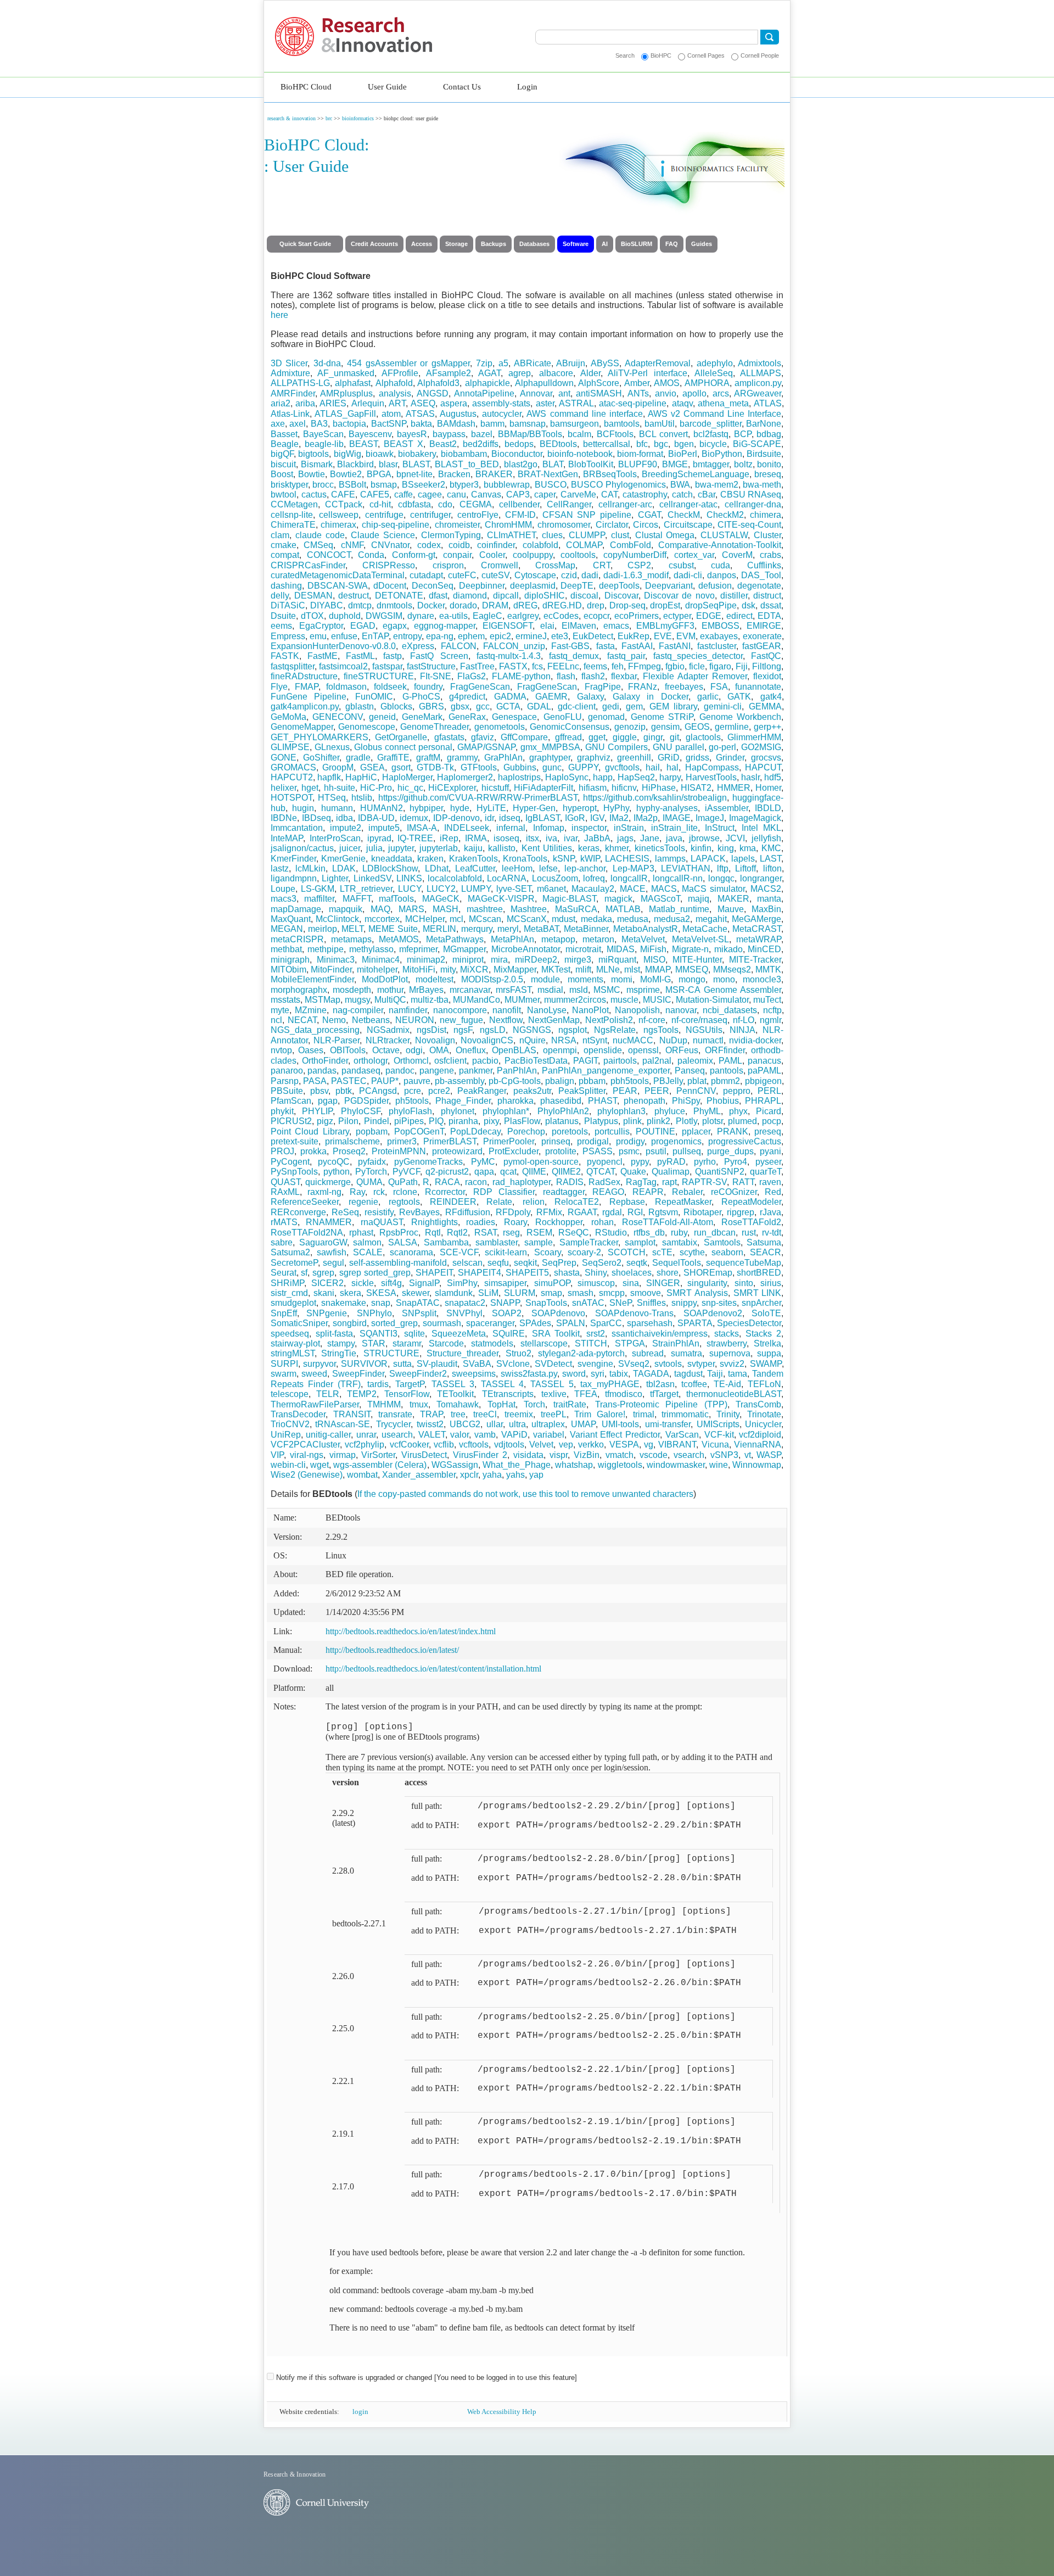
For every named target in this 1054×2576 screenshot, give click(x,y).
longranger (761, 878)
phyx (738, 1111)
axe (278, 424)
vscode (654, 1455)
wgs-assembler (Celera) (380, 1465)
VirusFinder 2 (480, 1455)
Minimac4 (381, 960)
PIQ (436, 1121)
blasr (388, 464)
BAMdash (456, 424)
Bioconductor (517, 454)
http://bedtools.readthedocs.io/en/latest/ (392, 1650)
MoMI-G (655, 979)
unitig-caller (328, 1435)
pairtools (620, 1061)
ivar (571, 838)
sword (574, 1374)
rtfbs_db (649, 1233)
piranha (463, 1121)
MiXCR (474, 970)
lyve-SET (514, 889)
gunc (552, 767)
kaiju (473, 848)
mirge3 (578, 960)
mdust (564, 919)
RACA (447, 1182)
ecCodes (561, 616)
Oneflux (471, 1050)
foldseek (390, 687)
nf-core (652, 1020)
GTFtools (479, 767)
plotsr (713, 1121)
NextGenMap (554, 1020)
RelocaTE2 (577, 1202)
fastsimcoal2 (343, 666)
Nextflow (506, 1020)
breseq (768, 474)
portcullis (612, 1131)
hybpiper (426, 808)
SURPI (284, 1364)
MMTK (768, 970)
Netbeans (371, 1020)
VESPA (624, 1445)
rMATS (284, 1222)
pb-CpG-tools (515, 1081)
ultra (517, 1424)
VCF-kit (719, 1435)
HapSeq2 (636, 777)
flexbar (624, 676)
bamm (492, 424)
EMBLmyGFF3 (665, 626)
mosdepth (352, 990)
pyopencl (605, 1162)
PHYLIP (317, 1111)
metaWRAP (759, 939)
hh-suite (340, 788)
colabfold (540, 545)
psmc (629, 1151)
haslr (750, 777)
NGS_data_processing (315, 1030)
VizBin (587, 1455)
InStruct (720, 828)
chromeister (457, 525)
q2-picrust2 (447, 1172)
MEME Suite (393, 929)
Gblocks (396, 706)
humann (337, 808)
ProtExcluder (514, 1151)
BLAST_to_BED (467, 464)
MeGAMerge (756, 919)
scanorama (411, 1252)
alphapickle (487, 383)
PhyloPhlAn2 (563, 1111)
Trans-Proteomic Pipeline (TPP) (661, 1404)
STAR (374, 1343)
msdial (550, 990)
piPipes (409, 1121)
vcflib (444, 1445)
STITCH (591, 1343)
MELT (352, 929)
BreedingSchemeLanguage (696, 474)
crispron (448, 565)
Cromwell (500, 565)
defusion (715, 586)
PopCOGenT (419, 1131)
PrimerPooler (509, 1141)
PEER (657, 1091)
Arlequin (368, 403)
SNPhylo (374, 1313)
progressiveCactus (745, 1141)
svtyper (701, 1364)
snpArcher (761, 1303)
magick (618, 899)
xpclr (469, 1475)
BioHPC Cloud (306, 87)
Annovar (536, 393)
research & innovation (291, 118)
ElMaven (579, 626)
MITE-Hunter (697, 960)
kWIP (590, 859)
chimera (766, 515)
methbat (286, 949)
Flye (279, 687)
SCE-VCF (459, 1252)
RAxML (285, 1192)
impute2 (346, 828)
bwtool (284, 494)
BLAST (416, 464)
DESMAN (313, 596)
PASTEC (349, 1081)
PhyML (707, 1111)
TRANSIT (352, 1414)
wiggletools (620, 1465)
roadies (481, 1222)
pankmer (476, 1071)
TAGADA (651, 1374)
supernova (730, 1353)
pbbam (592, 1081)
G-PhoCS (421, 697)
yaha (492, 1475)
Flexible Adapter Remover (695, 676)
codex (429, 545)
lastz (280, 868)
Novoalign (435, 1040)
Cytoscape (535, 575)
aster (545, 403)
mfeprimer (418, 949)
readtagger (564, 1192)
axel (298, 424)
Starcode (446, 1343)
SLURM (520, 1293)
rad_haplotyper (522, 1182)
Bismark (317, 464)
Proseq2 (349, 1151)
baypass (449, 434)
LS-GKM (318, 889)
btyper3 (464, 485)
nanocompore (460, 1010)
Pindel (377, 1121)
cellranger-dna (753, 504)
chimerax (338, 525)
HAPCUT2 (292, 777)
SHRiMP (287, 1283)
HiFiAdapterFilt (543, 788)
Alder (590, 373)
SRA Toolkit (556, 1334)
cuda (721, 565)
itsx (532, 838)
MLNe (608, 970)
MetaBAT (541, 929)
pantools (727, 1071)
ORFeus (682, 1050)
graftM (428, 758)
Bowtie (312, 474)
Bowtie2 (346, 474)
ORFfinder (725, 1050)
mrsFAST (514, 990)
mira (499, 960)
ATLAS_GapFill (345, 414)
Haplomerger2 (465, 777)
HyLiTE (491, 808)
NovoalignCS (487, 1040)
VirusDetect (424, 1455)
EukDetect (593, 636)
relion (534, 1202)
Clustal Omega (665, 535)
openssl (643, 1050)
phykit (282, 1111)
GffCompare (524, 737)
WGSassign (455, 1465)
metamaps (351, 939)
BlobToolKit (591, 464)
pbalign (560, 1081)
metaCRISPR (297, 939)
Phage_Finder (463, 1101)
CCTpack (344, 504)
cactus (314, 494)
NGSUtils (704, 1030)
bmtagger (711, 464)
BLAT (553, 464)
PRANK (733, 1131)
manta (769, 899)
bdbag (769, 434)
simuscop (596, 1283)
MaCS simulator (713, 889)
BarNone (764, 424)
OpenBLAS (514, 1050)
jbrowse (704, 838)
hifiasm (593, 788)
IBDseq (316, 818)
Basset (284, 434)
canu (456, 494)
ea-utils (453, 616)
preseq (768, 1131)
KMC (771, 848)
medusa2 (672, 919)
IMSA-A (422, 828)
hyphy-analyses (667, 808)
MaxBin (766, 909)
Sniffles (651, 1303)
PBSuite (287, 1091)
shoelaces (632, 1273)
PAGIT (585, 1061)
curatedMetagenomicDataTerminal (338, 575)
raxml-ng (324, 1192)
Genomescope (367, 727)
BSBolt (352, 485)
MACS (664, 889)
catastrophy (645, 494)
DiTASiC (288, 605)
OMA (439, 1050)
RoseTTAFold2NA (307, 1233)
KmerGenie (343, 859)
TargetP (410, 1384)
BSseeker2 (424, 485)
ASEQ (423, 403)
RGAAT (582, 1212)
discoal (584, 596)
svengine (595, 1364)
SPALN (571, 1323)
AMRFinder (293, 393)
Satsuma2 (290, 1252)
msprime (643, 990)
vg (649, 1445)
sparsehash (650, 1323)
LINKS (409, 878)
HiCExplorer (452, 788)
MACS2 (766, 889)
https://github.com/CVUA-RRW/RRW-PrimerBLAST (478, 798)
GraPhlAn (503, 758)
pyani (770, 1151)
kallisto (502, 848)
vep (566, 1445)
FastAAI (637, 646)
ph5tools (412, 1101)
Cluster (767, 535)
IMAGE (677, 818)
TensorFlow (407, 1394)
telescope (290, 1394)
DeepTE (577, 586)
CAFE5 (375, 494)
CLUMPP (587, 535)
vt (748, 1455)
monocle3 (762, 979)
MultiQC (390, 1000)
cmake (284, 545)
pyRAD (671, 1162)
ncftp (772, 1010)
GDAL (539, 706)
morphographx (299, 990)
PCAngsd (378, 1091)
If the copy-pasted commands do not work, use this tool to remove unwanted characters (525, 1494)
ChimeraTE (293, 525)
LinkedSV (372, 878)
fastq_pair (626, 656)
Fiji (742, 666)
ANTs (638, 393)
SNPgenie (327, 1313)
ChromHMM (508, 525)
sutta (402, 1364)
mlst (632, 970)
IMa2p (646, 818)
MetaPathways (455, 939)
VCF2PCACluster (305, 1445)
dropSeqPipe (711, 605)
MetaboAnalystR (646, 929)
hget (310, 788)
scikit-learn (506, 1252)
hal (672, 767)
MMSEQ (692, 970)
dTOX (312, 616)
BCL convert (663, 434)
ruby (679, 1233)
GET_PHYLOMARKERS (319, 737)
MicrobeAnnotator (526, 949)
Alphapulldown (544, 383)
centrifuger (430, 515)
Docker (431, 605)
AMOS (667, 383)
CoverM (737, 555)
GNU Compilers (616, 747)
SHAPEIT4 (480, 1273)
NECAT (302, 1020)
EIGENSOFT (508, 626)
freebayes (684, 687)
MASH (445, 909)
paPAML (764, 1071)
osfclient (450, 1061)
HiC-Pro (376, 788)
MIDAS (621, 949)
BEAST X (403, 444)
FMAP (307, 687)
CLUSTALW (724, 535)
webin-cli (288, 1465)
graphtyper (550, 758)
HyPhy (616, 808)
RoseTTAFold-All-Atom (668, 1222)
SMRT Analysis (697, 1293)
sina (631, 1283)
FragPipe (603, 687)
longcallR (629, 878)
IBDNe (284, 818)
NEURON (415, 1020)
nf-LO (744, 1020)
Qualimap (671, 1172)
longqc (721, 878)
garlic (708, 697)
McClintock (337, 919)
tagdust (688, 1374)
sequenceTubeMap (744, 1263)
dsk (749, 605)
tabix (619, 1374)
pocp (772, 1121)
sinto (744, 1283)
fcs (537, 666)
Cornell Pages (706, 55)
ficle (697, 666)
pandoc (400, 1071)
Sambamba (446, 1242)
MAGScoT (660, 899)
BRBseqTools (610, 474)
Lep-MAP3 (633, 868)
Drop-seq (627, 605)
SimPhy (462, 1283)
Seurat (284, 1273)
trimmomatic (685, 1414)
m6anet (551, 889)
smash (581, 1293)
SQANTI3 (379, 1334)
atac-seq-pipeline (633, 403)
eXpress (418, 646)
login (360, 2412)
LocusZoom (555, 878)
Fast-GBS (570, 646)
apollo (694, 393)
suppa (769, 1353)
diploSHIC (545, 596)
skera (351, 1293)
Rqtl (433, 1233)
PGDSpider (366, 1101)
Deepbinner (482, 586)
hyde (460, 808)
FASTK (285, 656)
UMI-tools (620, 1424)
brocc (323, 485)
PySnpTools (294, 1172)
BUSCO (551, 485)
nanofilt (507, 1010)
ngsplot (573, 1030)
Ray (357, 1192)
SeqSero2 (602, 1263)
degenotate (759, 586)
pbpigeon (763, 1081)
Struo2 (518, 1353)
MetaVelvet (643, 939)
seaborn (727, 1252)
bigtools (313, 454)
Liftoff (745, 868)
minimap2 (426, 960)
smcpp (612, 1293)
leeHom (517, 868)
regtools (404, 1202)
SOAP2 (507, 1313)
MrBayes (426, 990)
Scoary (548, 1252)
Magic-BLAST (569, 899)
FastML (360, 656)
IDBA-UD (376, 818)
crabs (770, 555)
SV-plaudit (437, 1364)
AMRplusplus (346, 393)
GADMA (510, 697)
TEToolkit (455, 1394)
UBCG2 (465, 1424)
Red (773, 1192)
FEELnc (563, 666)
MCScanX (527, 919)
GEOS (697, 727)
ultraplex (548, 1424)
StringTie (339, 1353)
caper (545, 494)
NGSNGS (532, 1030)
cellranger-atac (688, 504)
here (279, 315)
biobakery (417, 454)
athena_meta (723, 403)
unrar (366, 1435)
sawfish (332, 1252)
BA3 (319, 424)
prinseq (556, 1141)
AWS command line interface (584, 414)
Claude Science (383, 535)
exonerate (762, 636)
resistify (379, 1212)
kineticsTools (660, 848)
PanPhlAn (517, 1071)
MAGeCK (441, 899)
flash (566, 676)
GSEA (372, 767)
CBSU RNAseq (751, 494)
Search (625, 55)
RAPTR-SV (704, 1182)
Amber (637, 383)
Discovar (621, 596)
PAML (730, 1061)
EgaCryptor (321, 626)
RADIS (570, 1182)
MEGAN (287, 929)
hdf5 (773, 777)
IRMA (476, 838)
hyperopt (580, 808)
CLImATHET (511, 535)
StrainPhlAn (676, 1343)
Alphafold (394, 383)
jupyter (401, 848)
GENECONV (338, 717)
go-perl (722, 747)
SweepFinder (358, 1374)
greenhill (634, 758)
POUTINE (655, 1131)
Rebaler (687, 1192)
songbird (350, 1323)
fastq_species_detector (698, 656)
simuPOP (552, 1283)
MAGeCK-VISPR (501, 899)
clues (552, 535)
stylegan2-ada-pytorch (581, 1353)
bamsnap (528, 424)
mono (724, 979)
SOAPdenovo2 (713, 1313)
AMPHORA (707, 383)
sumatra (686, 1353)
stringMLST (293, 1353)
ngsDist (431, 1030)
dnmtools (394, 605)
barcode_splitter (711, 424)
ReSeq (345, 1212)
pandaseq (361, 1071)
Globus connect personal (403, 747)
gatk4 (771, 697)
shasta (567, 1273)
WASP (769, 1455)
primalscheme (352, 1141)
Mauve (731, 909)
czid (569, 575)
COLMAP (584, 545)
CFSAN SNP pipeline (587, 515)
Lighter (335, 878)
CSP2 (639, 565)
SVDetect (553, 1364)
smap (551, 1293)
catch (682, 494)
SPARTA (695, 1323)
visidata (528, 1455)
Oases (311, 1050)
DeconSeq (433, 586)
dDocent (390, 586)
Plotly (686, 1121)
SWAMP (766, 1364)
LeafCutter (475, 868)
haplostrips (519, 777)
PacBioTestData (536, 1061)
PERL (769, 1091)
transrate (395, 1414)
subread (648, 1353)
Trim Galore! (600, 1414)
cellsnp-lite (292, 515)
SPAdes (535, 1323)
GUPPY (583, 767)
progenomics (676, 1141)
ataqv (682, 403)
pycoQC (334, 1162)
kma (748, 848)
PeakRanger (482, 1091)
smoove (646, 1293)
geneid (382, 717)
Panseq (690, 1071)
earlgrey (523, 616)
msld (579, 990)
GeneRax (467, 717)
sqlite (414, 1334)
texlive (554, 1394)
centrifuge (384, 515)
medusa (633, 919)
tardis (378, 1384)
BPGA (379, 474)
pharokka (515, 1101)
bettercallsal (607, 444)
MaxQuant (291, 919)
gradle (358, 758)
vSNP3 (724, 1455)
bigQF (282, 454)
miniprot (468, 960)
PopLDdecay (475, 1131)
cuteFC (462, 575)
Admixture (290, 373)
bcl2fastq (711, 434)
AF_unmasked (346, 373)
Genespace (514, 717)
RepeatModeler (751, 1202)
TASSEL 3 (453, 1384)
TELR (328, 1394)
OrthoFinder (325, 1061)
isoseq (506, 838)
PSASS (598, 1151)
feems (595, 666)
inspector (589, 828)
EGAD (363, 626)
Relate (499, 1202)
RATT (743, 1182)
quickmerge (328, 1182)
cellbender (519, 504)
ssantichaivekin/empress (660, 1334)
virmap (343, 1455)
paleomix (695, 1061)
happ (603, 777)
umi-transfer (668, 1424)
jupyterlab (439, 848)
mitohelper (377, 970)
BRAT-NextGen (548, 474)
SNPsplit (419, 1313)
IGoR (575, 818)
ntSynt (595, 1040)
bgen (684, 444)
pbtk (344, 1091)
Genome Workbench (740, 717)
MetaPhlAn (512, 939)
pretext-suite (295, 1141)
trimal (644, 1414)
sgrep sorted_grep (375, 1273)
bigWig (347, 454)
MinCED (764, 949)
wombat (362, 1475)
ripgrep (741, 1212)
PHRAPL (763, 1101)
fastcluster (717, 646)
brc (329, 118)
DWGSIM (384, 616)
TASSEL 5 (552, 1384)
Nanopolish (637, 1010)
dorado (463, 605)
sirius (771, 1283)
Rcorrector (445, 1192)
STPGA (630, 1343)
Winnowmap (757, 1465)
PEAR (625, 1091)
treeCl (485, 1414)
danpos (722, 575)
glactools (703, 737)
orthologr (371, 1061)
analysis (395, 393)
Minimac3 (336, 960)
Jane (650, 838)
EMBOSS (721, 626)
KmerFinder (293, 859)
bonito (769, 464)
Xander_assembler (419, 1475)
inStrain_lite (674, 828)
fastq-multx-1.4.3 (509, 656)
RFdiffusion (468, 1212)
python (337, 1172)
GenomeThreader (435, 727)
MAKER (733, 899)
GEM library (673, 706)
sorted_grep (394, 1323)
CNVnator (390, 545)
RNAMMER (329, 1222)
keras (589, 848)
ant (564, 393)
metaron (598, 939)
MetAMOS (399, 939)
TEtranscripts (508, 1394)
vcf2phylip (365, 1445)
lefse (548, 868)
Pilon (348, 1121)
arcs (721, 393)
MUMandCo (476, 1000)
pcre (413, 1091)
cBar (707, 494)
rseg (511, 1233)
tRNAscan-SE (343, 1424)
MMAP (658, 970)
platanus (562, 1121)
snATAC (588, 1303)
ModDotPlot (385, 979)
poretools (570, 1131)
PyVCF (406, 1172)
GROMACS (293, 767)
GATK (739, 697)
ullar (495, 1424)
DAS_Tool (761, 575)
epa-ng (440, 636)
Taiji (715, 1374)
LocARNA (507, 878)
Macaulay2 (593, 889)
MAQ (380, 909)
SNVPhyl (464, 1313)
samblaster (497, 1242)
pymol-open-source (541, 1162)
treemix (519, 1414)
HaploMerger (407, 777)
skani (324, 1293)
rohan (602, 1222)
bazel (482, 434)
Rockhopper (559, 1222)
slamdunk (454, 1293)
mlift (583, 970)
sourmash (442, 1323)
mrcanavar (470, 990)
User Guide (387, 87)
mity (448, 970)
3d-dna (327, 363)
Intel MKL (761, 828)
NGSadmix (388, 1030)
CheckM (684, 515)
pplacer (696, 1131)
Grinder (730, 758)
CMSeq (318, 545)
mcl (456, 919)
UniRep (286, 1435)
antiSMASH (599, 393)
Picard (769, 1111)
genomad (606, 717)
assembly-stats (501, 403)
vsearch (689, 1455)
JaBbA (597, 838)
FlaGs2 (472, 676)
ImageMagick (755, 818)
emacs (616, 626)
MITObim (288, 970)
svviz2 (732, 1364)
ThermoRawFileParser (315, 1404)
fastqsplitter (293, 666)
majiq (699, 899)
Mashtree (529, 909)
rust (749, 1233)
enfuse (344, 636)
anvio (666, 393)
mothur (390, 990)
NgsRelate (615, 1030)
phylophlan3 (621, 1111)
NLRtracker (388, 1040)
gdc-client (577, 706)
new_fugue (461, 1020)
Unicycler (763, 1424)
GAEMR (551, 697)
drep (596, 605)
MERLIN (439, 929)
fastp (393, 656)
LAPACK (708, 859)
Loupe (283, 889)
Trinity (728, 1414)
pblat (697, 1081)
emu (318, 636)
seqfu (498, 1263)
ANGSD (433, 393)
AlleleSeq (714, 373)
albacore (556, 373)
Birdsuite (764, 454)
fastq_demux (574, 656)
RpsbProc (399, 1233)
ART (397, 403)
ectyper (677, 616)
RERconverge (298, 1212)
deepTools (619, 586)
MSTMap (323, 1000)
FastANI (675, 646)
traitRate (570, 1404)
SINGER (663, 1283)
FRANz (643, 687)
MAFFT (357, 899)
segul (333, 1263)
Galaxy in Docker (651, 697)
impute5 (384, 828)
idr (489, 818)
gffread (568, 737)
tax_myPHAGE (610, 1384)
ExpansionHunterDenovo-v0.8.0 (333, 646)
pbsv (319, 1091)
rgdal (612, 1212)
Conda (371, 555)
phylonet (458, 1111)
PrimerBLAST (450, 1141)
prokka (313, 1151)
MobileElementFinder (312, 979)
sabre (282, 1242)
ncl (276, 1020)
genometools (500, 727)
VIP (277, 1455)
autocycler (502, 414)
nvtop (281, 1050)
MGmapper (464, 949)
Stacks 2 (763, 1334)
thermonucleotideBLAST (734, 1394)
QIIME (534, 1172)
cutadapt (426, 575)
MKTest (556, 970)
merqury (477, 929)
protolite (561, 1151)
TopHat (501, 1404)
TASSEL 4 (502, 1384)
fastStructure (431, 666)
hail (653, 767)
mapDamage (296, 909)
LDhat (437, 868)
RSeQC (574, 1233)
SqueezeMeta (459, 1334)
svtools (668, 1364)
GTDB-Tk (435, 767)
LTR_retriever (366, 889)
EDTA (769, 616)
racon (476, 1182)
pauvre (417, 1081)
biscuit (283, 464)
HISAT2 (696, 788)
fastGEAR (762, 646)
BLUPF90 (638, 464)
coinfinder (496, 545)
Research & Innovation (357, 23)
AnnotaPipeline (484, 393)
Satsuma (764, 1242)
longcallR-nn (678, 878)
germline (732, 727)
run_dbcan (715, 1233)
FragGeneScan (480, 687)
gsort (401, 767)
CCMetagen (294, 504)
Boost (282, 474)
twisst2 (430, 1424)
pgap (328, 1101)
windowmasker (676, 1465)
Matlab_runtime (679, 909)
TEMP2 (362, 1394)
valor (459, 1435)
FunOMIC (374, 697)
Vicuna (715, 1445)
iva (551, 838)
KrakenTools (473, 859)
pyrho (705, 1162)
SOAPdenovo (558, 1313)
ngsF (463, 1030)
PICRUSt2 (291, 1121)
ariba (305, 403)
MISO (654, 960)
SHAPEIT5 (527, 1273)
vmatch (619, 1455)
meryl (508, 929)
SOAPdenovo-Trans (634, 1313)
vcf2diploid (760, 1435)
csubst (681, 565)
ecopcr (596, 616)
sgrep (323, 1273)
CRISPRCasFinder (308, 565)
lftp (723, 868)
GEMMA (765, 706)
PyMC (483, 1162)
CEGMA (476, 504)
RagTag (641, 1182)
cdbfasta (414, 504)
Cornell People (760, 55)
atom (391, 414)
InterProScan (335, 838)
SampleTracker (589, 1242)
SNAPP (505, 1303)
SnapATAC (418, 1303)
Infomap (549, 828)
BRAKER (494, 474)
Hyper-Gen (534, 808)
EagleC (487, 616)
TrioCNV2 (290, 1424)
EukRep (633, 636)
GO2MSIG (761, 747)
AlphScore (599, 383)
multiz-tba (430, 1000)
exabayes (719, 636)
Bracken (454, 474)
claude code (320, 535)
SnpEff (284, 1313)
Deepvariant (669, 586)
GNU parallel (679, 747)
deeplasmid (533, 586)
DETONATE (399, 596)
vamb (485, 1435)
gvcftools (622, 767)
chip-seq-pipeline (396, 525)
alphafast (353, 383)
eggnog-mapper (445, 626)
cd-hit (380, 504)
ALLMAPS (761, 373)
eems (281, 626)
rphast (361, 1233)
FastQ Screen (439, 656)
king (726, 848)
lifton (772, 868)
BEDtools (558, 444)
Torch (534, 1404)
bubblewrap (507, 485)
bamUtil (660, 424)
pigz (325, 1121)
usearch (397, 1435)
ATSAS (420, 414)
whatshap (574, 1465)
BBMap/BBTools (530, 434)
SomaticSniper (299, 1323)
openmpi (560, 1050)
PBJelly (668, 1081)
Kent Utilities (547, 848)
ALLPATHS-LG (300, 383)
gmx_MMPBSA (550, 747)
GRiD (669, 758)
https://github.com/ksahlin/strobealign (655, 798)
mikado (728, 949)
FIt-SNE (436, 676)
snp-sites (719, 1303)
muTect (767, 1000)
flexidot (767, 676)
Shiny (596, 1273)
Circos (646, 525)
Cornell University (291, 29)
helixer (284, 788)
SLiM (488, 1293)
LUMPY (476, 889)
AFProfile (400, 373)
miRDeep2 (536, 960)
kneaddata (392, 859)
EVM (686, 636)
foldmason (346, 687)
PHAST (602, 1101)
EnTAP (375, 636)
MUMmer (522, 1000)
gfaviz (483, 737)
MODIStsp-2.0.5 (492, 979)
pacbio (485, 1061)
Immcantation (297, 828)
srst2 (596, 1334)
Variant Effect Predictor (615, 1435)
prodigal (593, 1141)
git (674, 737)
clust (620, 535)
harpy (670, 777)
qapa (484, 1172)
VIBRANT (677, 1445)
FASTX (513, 666)
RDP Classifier (504, 1192)
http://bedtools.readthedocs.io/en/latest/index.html (411, 1631)
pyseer (768, 1162)
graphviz (594, 758)
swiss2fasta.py (529, 1374)
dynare (421, 616)
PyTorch (371, 1172)
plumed (742, 1121)
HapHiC (361, 777)
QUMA (369, 1182)
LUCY (410, 889)
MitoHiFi (419, 970)
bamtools (622, 424)
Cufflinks (764, 565)
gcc (483, 706)
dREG (525, 605)
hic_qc (410, 788)
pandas (322, 1071)
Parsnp (285, 1081)
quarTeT (766, 1172)
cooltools (578, 555)
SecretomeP (294, 1263)
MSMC (607, 990)
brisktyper (289, 485)
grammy (462, 758)
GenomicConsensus (570, 727)
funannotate (758, 687)
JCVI (735, 838)
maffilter (319, 899)
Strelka (767, 1343)
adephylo (715, 363)
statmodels (492, 1343)
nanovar (681, 1010)
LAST (770, 859)
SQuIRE (509, 1334)
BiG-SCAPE (757, 444)
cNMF (352, 545)
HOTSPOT (291, 798)
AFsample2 (448, 373)
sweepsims (474, 1374)
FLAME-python (521, 676)
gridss (697, 758)
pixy (491, 1121)
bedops (519, 444)
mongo (692, 979)
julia (374, 848)
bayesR (412, 434)
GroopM (338, 767)
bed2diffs (481, 444)
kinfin (701, 848)
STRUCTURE (391, 1353)
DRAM (495, 605)
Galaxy (590, 697)
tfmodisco (624, 1394)
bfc (642, 444)
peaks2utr (532, 1091)
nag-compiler (358, 1010)
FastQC (766, 656)
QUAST (285, 1182)
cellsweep (339, 515)
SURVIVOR (364, 1364)
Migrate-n (690, 949)
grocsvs (766, 758)
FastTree (477, 666)
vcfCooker (409, 1445)
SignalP (424, 1283)
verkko (591, 1445)
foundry (428, 687)
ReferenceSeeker (305, 1202)
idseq (510, 818)
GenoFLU (563, 717)
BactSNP (389, 424)
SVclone (513, 1364)
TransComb (758, 1404)
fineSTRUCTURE (379, 676)
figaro (720, 666)
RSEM (539, 1233)
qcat (508, 1172)
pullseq (687, 1151)
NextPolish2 (609, 1020)
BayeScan (323, 434)
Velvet (541, 1445)
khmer (617, 848)
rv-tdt (772, 1233)
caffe (403, 494)
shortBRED (759, 1273)
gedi (611, 706)
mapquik (346, 909)
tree (458, 1414)
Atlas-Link (290, 414)
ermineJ (531, 636)
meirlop (323, 929)
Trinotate (764, 1414)
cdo (445, 504)
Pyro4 (736, 1162)
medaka (596, 919)
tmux (419, 1404)
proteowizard (457, 1151)
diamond (470, 596)
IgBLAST (543, 818)
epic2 (500, 636)
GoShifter (321, 758)
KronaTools (525, 859)
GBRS (431, 706)
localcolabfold (455, 878)
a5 (503, 363)
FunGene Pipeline (309, 697)
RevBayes (419, 1212)
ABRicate (532, 363)
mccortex (382, 919)
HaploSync (567, 777)
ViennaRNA (758, 1445)
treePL (554, 1414)
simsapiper (505, 1283)
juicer (350, 848)
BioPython (722, 454)
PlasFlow (522, 1121)
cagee (430, 494)
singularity (707, 1283)
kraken (430, 859)
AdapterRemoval (658, 363)
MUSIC (657, 1000)
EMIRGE (764, 626)
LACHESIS (627, 859)
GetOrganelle (401, 737)
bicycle (713, 444)
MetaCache (705, 929)
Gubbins (520, 767)
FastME (323, 656)
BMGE (675, 464)
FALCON (459, 646)
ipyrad (379, 838)
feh (618, 666)
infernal (511, 828)
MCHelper (425, 919)
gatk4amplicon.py (305, 706)
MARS (411, 909)
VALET (432, 1435)
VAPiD (514, 1435)
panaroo (287, 1071)
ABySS (605, 363)
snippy (684, 1303)
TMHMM (384, 1404)
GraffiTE (393, 758)
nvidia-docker (755, 1040)
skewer (416, 1293)
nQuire (532, 1040)
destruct (354, 596)
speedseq (290, 1334)
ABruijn (571, 363)
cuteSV (495, 575)
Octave (386, 1050)
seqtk (637, 1263)
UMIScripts (718, 1424)
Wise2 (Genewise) (307, 1475)
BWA (680, 485)
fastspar (387, 666)
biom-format (640, 454)
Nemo (334, 1020)
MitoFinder (331, 970)
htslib (362, 798)
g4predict (467, 697)
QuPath (403, 1182)
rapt (669, 1182)
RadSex (604, 1182)
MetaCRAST (757, 929)
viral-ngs (307, 1455)
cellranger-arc (625, 504)
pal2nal (657, 1061)
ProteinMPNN (399, 1151)
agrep (520, 373)
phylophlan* (506, 1111)
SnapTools (546, 1303)
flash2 (593, 676)
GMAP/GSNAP (486, 747)
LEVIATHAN (686, 868)
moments (585, 979)
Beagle (285, 444)
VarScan (682, 1435)
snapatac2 (465, 1303)
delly (280, 596)
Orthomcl (411, 1061)
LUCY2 (441, 889)
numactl (708, 1040)
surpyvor (319, 1364)
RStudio (611, 1233)
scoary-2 (584, 1252)
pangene (437, 1071)
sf (304, 1273)
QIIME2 (566, 1172)
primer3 (402, 1141)
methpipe (326, 949)
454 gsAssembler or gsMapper (408, 363)
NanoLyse (547, 1010)
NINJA (742, 1030)
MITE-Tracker (755, 960)
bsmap (384, 485)
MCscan (485, 919)
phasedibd (561, 1101)
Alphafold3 (438, 383)
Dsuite (283, 616)
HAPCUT (763, 767)
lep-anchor (585, 868)
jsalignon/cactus (302, 848)
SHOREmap (708, 1273)
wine (719, 1465)
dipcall (506, 596)
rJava (770, 1212)
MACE (633, 889)
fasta (606, 646)
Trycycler (393, 1424)
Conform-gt (414, 555)
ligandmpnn (294, 878)
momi (622, 979)
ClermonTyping (451, 535)
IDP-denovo (456, 818)
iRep (449, 838)
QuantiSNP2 (720, 1172)
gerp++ (767, 727)
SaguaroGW (323, 1242)
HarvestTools (711, 777)
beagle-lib (324, 444)
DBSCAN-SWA (338, 586)
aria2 (281, 403)
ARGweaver (758, 393)
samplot (640, 1242)
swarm (284, 1374)
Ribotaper (702, 1212)
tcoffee (694, 1384)
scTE (662, 1252)
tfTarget (664, 1394)
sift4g (391, 1283)
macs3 (284, 899)
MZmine (311, 1010)
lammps (670, 859)
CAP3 (518, 494)
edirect (739, 616)
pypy (640, 1162)
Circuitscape (688, 525)
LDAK (344, 868)
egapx (395, 626)
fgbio (675, 666)
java (674, 838)
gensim (665, 727)
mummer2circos (575, 1000)
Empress (288, 636)
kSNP (564, 859)
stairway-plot (295, 1343)
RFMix (549, 1212)
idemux (414, 818)
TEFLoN (764, 1384)
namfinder (408, 1010)
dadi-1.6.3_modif (636, 575)
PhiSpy (686, 1101)
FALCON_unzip (514, 646)
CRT (602, 565)
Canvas (486, 494)
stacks (727, 1334)
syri (598, 1374)
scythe (692, 1252)
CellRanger (569, 504)
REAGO (608, 1192)
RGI (635, 1212)
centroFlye (478, 515)
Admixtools (759, 363)
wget (319, 1465)
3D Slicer (289, 363)
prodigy (630, 1141)
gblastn (360, 706)
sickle (363, 1283)
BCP (743, 434)
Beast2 (443, 444)
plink (632, 1121)
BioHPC (661, 55)
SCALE (368, 1252)
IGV (597, 818)
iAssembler (727, 808)
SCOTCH (627, 1252)
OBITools (348, 1050)
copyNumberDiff (635, 555)
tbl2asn (660, 1384)
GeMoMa (288, 717)
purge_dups (730, 1151)
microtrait (583, 949)
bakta (421, 424)
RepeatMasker (683, 1202)
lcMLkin (310, 868)
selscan (467, 1263)
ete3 (560, 636)
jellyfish (766, 838)
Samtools (722, 1242)
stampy (341, 1343)
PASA (315, 1081)
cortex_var (694, 555)
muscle (624, 1000)
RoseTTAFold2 (751, 1222)
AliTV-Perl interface (647, 373)
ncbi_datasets (730, 1010)
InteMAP (287, 838)
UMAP (583, 1424)
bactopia (349, 424)
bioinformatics (358, 118)
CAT (609, 494)
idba (344, 818)
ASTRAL (576, 403)
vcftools (474, 1445)
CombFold (630, 545)
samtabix (680, 1242)
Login (527, 87)
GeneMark (422, 717)
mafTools (396, 899)
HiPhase (659, 788)
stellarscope (544, 1343)
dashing (286, 586)
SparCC (606, 1323)
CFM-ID (520, 515)
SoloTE (766, 1313)
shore (668, 1273)
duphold (345, 616)
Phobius (723, 1101)
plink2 (658, 1121)
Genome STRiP (662, 717)
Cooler (492, 555)
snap (381, 1303)
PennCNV (696, 1091)
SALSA (403, 1242)
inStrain (629, 828)
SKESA (381, 1293)
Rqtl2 (457, 1233)
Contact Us (462, 87)
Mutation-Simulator (712, 1000)
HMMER (734, 788)
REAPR (648, 1192)
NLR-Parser (337, 1040)
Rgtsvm (663, 1212)
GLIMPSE (290, 747)
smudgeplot (293, 1303)
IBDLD (768, 808)
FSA (719, 687)
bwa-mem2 (717, 485)
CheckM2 (725, 515)
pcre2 (439, 1091)
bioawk (380, 454)
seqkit (525, 1263)
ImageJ (710, 818)
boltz (743, 464)
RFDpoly (513, 1212)
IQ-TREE (415, 838)
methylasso (371, 949)
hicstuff (495, 788)
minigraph (290, 960)
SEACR (766, 1252)
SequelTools (677, 1263)
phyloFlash (410, 1111)
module (545, 979)
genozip (630, 727)
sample (539, 1242)
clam (280, 535)
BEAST (363, 444)
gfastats (449, 737)
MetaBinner (586, 929)
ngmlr (770, 1020)
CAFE (343, 494)
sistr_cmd (289, 1293)
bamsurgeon (574, 424)
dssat (771, 605)
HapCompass (712, 767)
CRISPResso (389, 565)
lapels (743, 859)
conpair (457, 555)
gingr (653, 737)
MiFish (653, 949)
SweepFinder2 (418, 1374)
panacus (764, 1061)
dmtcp (360, 605)
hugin (303, 808)
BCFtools (615, 434)
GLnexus (332, 747)
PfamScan (291, 1101)
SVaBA (477, 1364)
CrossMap (555, 565)
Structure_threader (462, 1353)
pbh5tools (630, 1081)
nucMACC (633, 1040)
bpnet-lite (414, 474)
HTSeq (332, 798)
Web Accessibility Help (502, 2412)
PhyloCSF (361, 1111)
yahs (515, 1475)
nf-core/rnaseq (699, 1020)
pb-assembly (459, 1081)
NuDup (673, 1040)
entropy (407, 636)
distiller (734, 596)
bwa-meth (762, 485)
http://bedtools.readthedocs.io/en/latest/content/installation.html (433, 1669)
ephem (471, 636)
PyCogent (290, 1162)
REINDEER (453, 1202)
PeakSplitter (582, 1091)
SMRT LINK (758, 1293)
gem (634, 706)
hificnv (624, 788)
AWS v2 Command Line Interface (714, 414)
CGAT (649, 515)
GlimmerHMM (754, 737)
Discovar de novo (679, 596)
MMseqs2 (732, 970)
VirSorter (378, 1455)
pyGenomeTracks (428, 1162)
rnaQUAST (382, 1222)
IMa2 (619, 818)
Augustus (458, 414)
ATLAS (768, 403)
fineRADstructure (304, 676)
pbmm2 (725, 1081)
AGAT (489, 373)
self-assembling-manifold (398, 1263)
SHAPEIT (434, 1273)
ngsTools (661, 1030)
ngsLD (493, 1030)
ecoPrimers (637, 616)
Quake (633, 1172)
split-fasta (334, 1334)
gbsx (460, 706)
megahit (711, 919)
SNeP (621, 1303)
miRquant (617, 960)
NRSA (564, 1040)
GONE (284, 758)
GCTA (508, 706)
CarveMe (578, 494)
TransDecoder (298, 1414)
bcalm (579, 434)
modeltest (435, 979)
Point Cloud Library (310, 1131)
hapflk (329, 777)
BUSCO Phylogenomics (618, 485)
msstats (285, 1000)
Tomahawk (458, 1404)
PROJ (282, 1151)
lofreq (594, 878)
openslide (603, 1050)
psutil (656, 1151)
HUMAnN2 (382, 808)
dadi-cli (688, 575)
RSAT (486, 1233)
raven (770, 1182)
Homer (768, 788)
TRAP (431, 1414)
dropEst (665, 605)
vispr (559, 1455)
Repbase (627, 1202)
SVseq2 (634, 1364)
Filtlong (767, 666)
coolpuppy (533, 555)
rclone (405, 1192)
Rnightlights (435, 1222)
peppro (737, 1091)
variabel (549, 1435)
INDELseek (467, 828)
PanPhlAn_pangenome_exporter (606, 1071)
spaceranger (490, 1323)
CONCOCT (329, 555)
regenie (363, 1202)
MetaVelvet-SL (700, 939)
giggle (625, 737)
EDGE (709, 616)
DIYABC (327, 605)
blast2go (521, 464)
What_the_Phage (517, 1465)
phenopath (644, 1101)
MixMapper (515, 970)
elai (547, 626)
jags (625, 838)
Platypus (601, 1121)
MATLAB (623, 909)
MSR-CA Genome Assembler (723, 990)
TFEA (586, 1394)
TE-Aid (727, 1384)
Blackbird (355, 464)
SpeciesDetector (749, 1323)
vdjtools (509, 1445)
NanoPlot (590, 1010)
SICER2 (327, 1283)
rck (379, 1192)
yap (536, 1475)
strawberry (727, 1343)
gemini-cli (723, 706)
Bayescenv (370, 434)
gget (597, 737)
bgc (661, 444)
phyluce (670, 1111)
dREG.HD (562, 605)
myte (280, 1010)
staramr (407, 1343)
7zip (484, 363)
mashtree (485, 909)
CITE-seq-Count (749, 525)
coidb (459, 545)
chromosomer (564, 525)
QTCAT (601, 1172)
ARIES (333, 403)
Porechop (526, 1131)
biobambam (464, 454)
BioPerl (683, 454)
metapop (558, 939)
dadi (590, 575)
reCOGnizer (734, 1192)
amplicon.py (758, 383)
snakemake (344, 1303)
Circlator (612, 525)
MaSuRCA (576, 909)
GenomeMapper (302, 727)
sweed (314, 1374)
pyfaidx (372, 1162)
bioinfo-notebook (580, 454)
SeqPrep (559, 1263)
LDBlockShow (390, 868)
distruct (767, 596)
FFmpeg (644, 666)
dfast (438, 596)
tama (738, 1374)
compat (285, 555)
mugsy (357, 1000)
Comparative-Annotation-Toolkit (720, 545)
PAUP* (385, 1081)
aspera (454, 403)
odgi (414, 1050)
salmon (367, 1242)
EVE (663, 636)
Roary (515, 1222)
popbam (372, 1131)
